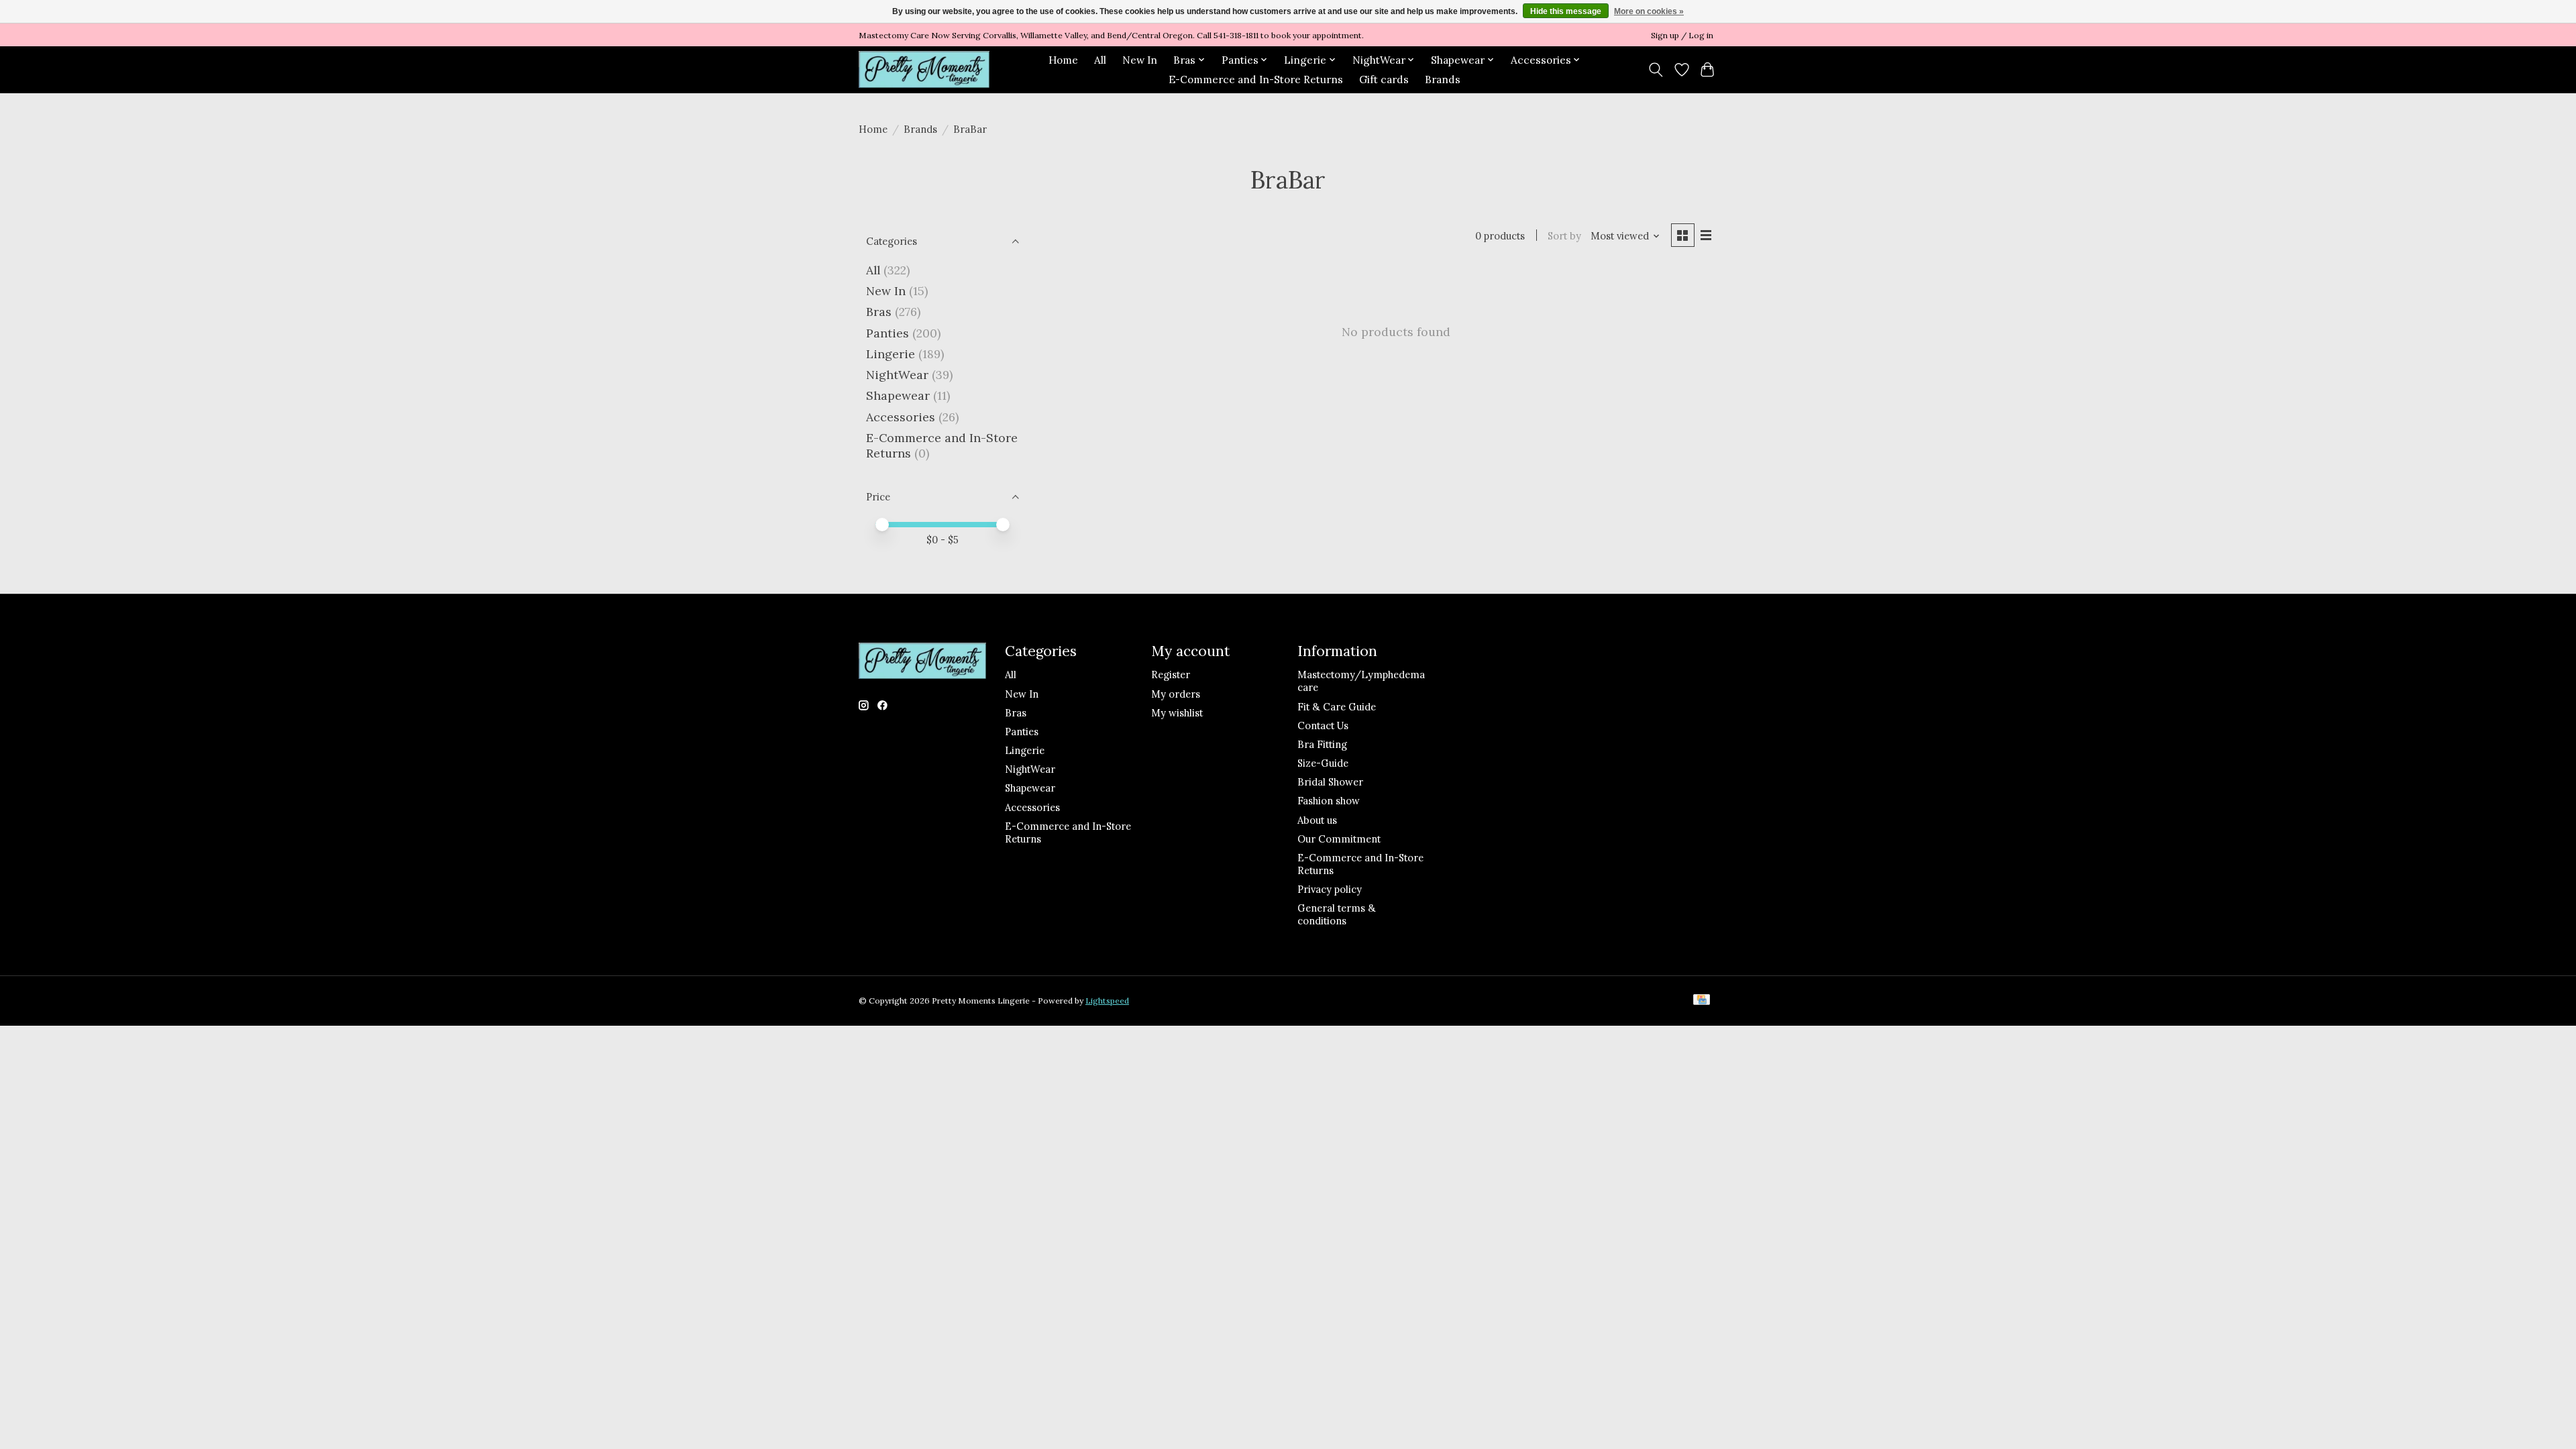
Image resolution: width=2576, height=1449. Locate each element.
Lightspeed (1107, 1001)
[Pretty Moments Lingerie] (924, 69)
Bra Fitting (1322, 744)
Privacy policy (1330, 889)
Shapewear (898, 395)
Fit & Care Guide (1337, 707)
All (1100, 60)
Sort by (1564, 236)
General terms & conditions (1337, 914)
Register (1171, 675)
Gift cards (1384, 79)
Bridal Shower (1330, 782)
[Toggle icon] (1656, 70)
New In (1140, 60)
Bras (879, 312)
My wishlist (1177, 713)
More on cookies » (1649, 11)
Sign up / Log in (1682, 35)
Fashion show (1329, 801)
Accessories (901, 417)
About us (1317, 820)
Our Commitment (1339, 839)
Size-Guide (1323, 763)
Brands (1443, 79)
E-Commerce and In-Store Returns (1256, 79)
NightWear (897, 375)
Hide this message (1566, 11)
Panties (888, 333)
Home (1063, 60)
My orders (1176, 694)
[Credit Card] (1702, 1001)
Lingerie (891, 354)
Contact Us (1323, 726)
